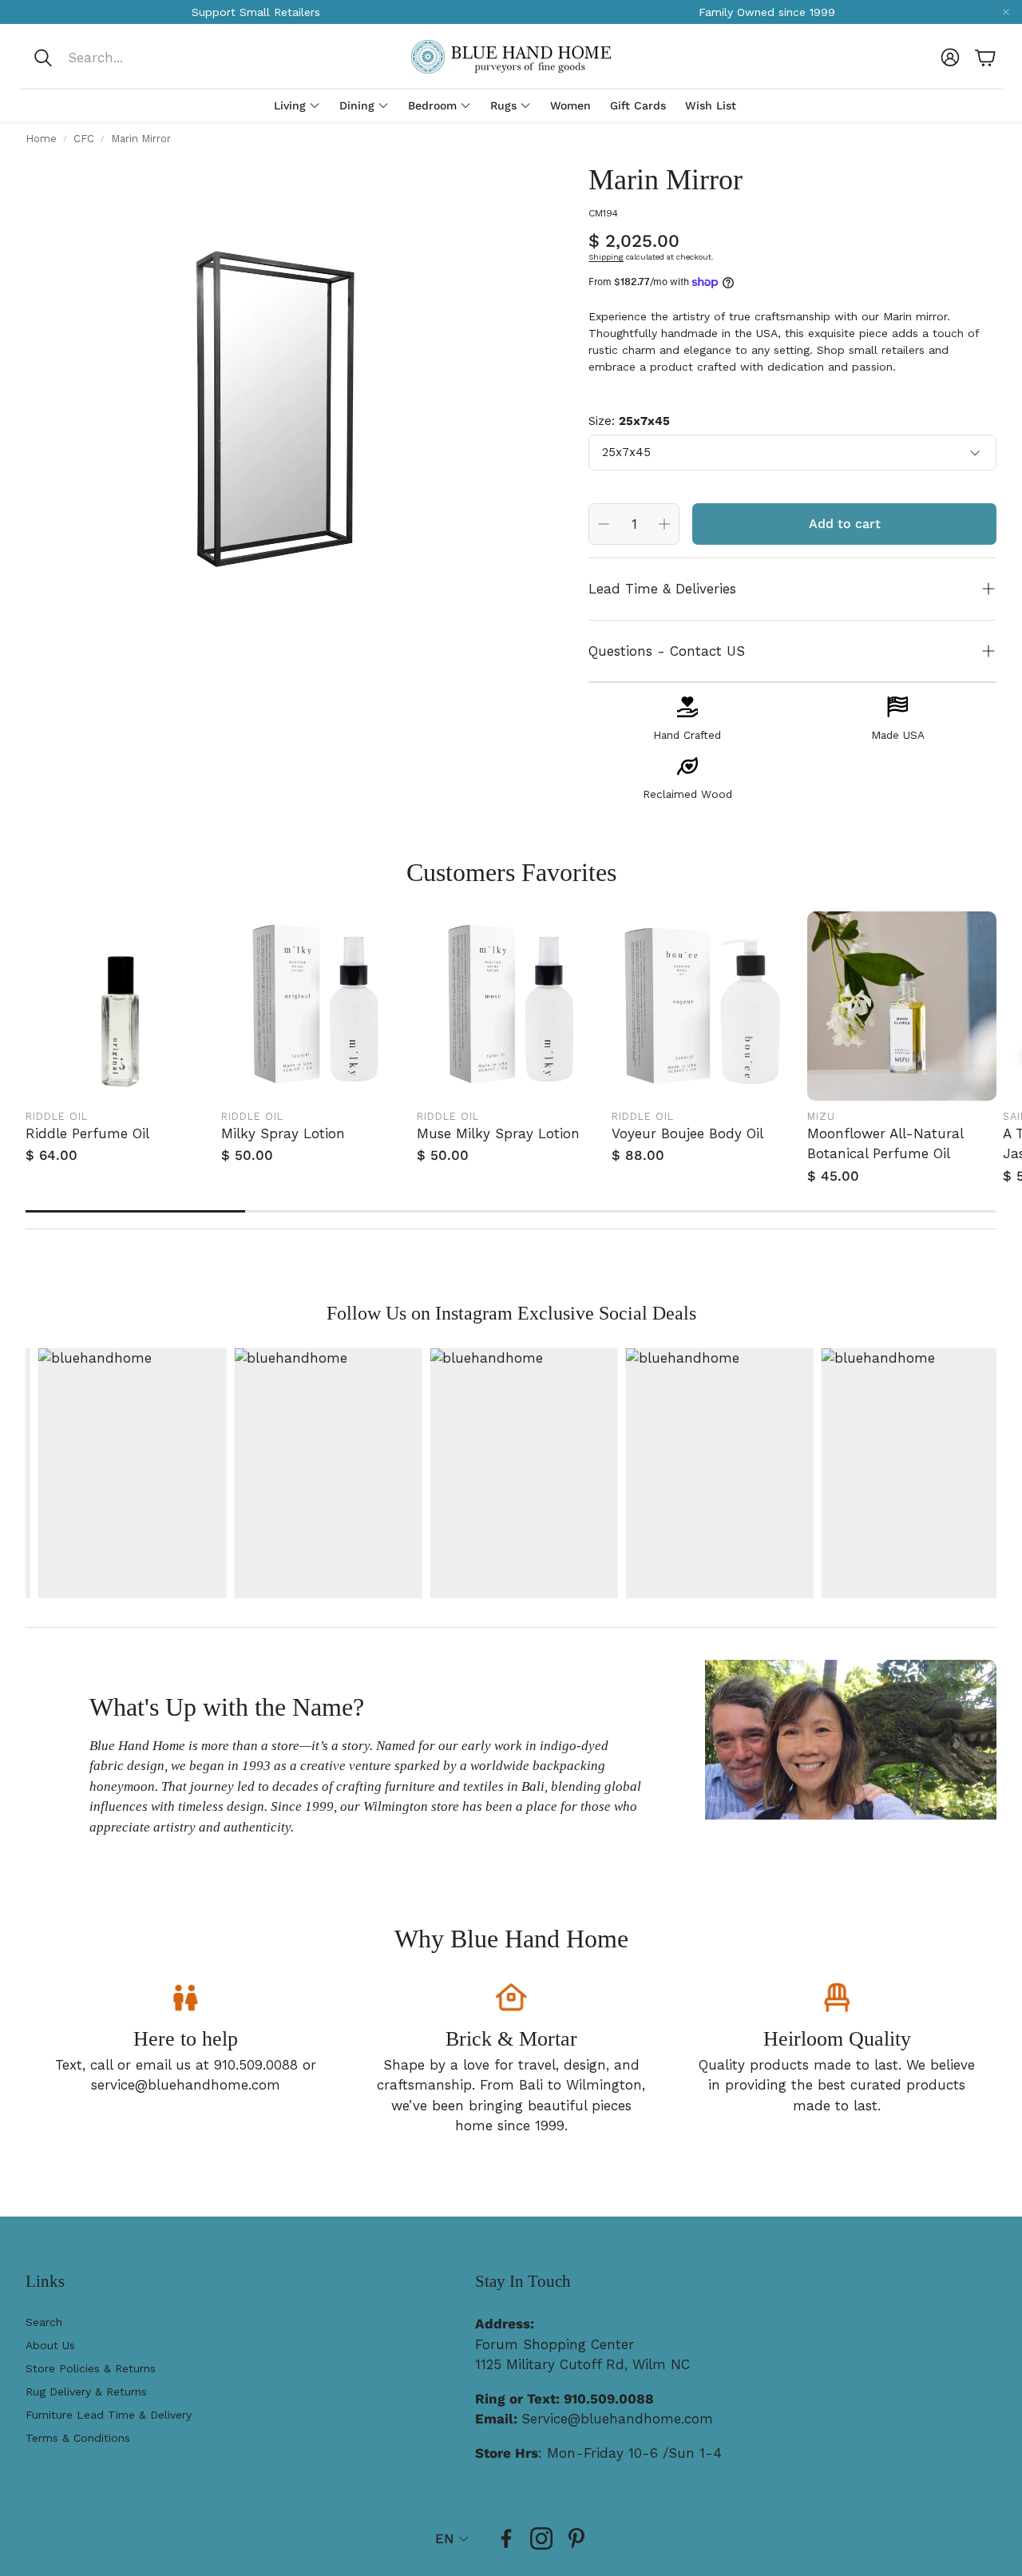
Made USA (898, 735)
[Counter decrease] (604, 524)
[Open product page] (120, 1006)
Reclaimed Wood (687, 794)
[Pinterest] (576, 2538)
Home (41, 139)
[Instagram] (541, 2538)
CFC (84, 139)
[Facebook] (506, 2538)
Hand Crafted (687, 735)
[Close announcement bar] (1006, 12)
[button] (139, 58)
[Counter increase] (664, 524)
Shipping (606, 257)
